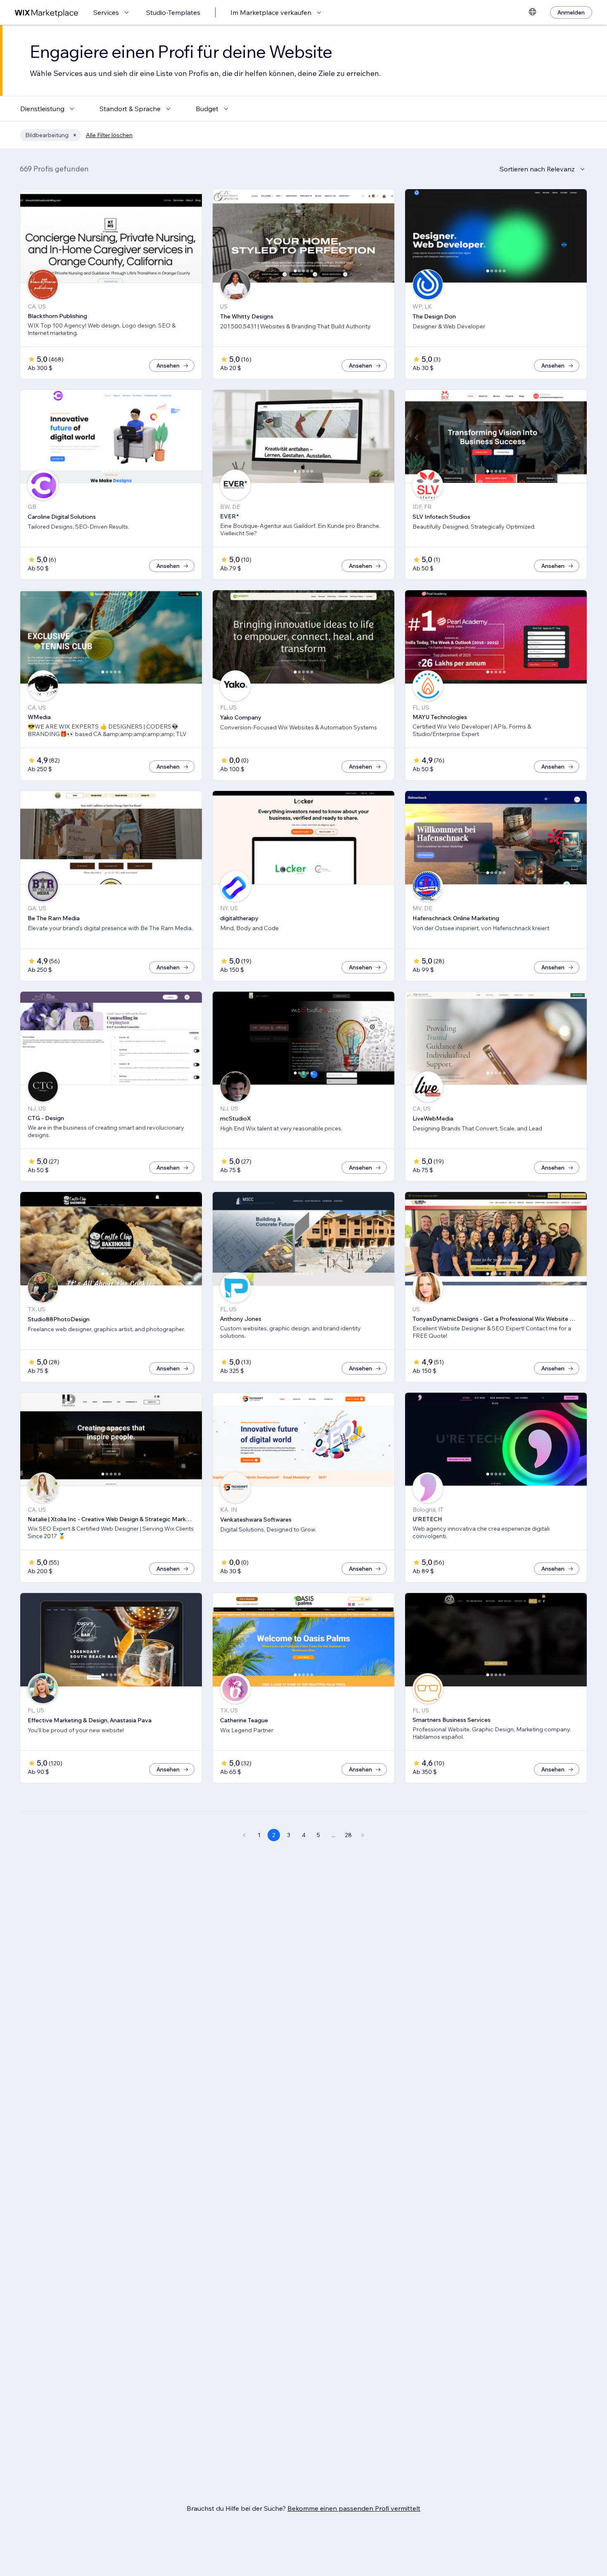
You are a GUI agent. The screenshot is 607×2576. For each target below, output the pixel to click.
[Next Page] (363, 1835)
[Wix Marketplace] (47, 13)
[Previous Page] (244, 1835)
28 (348, 1835)
